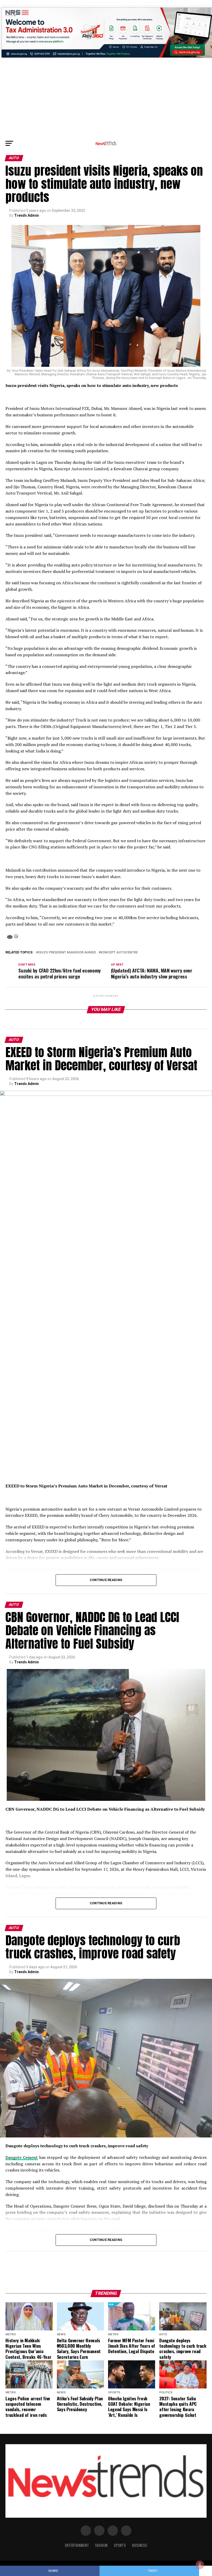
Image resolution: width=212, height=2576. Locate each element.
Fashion (101, 2545)
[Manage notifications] (200, 2565)
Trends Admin (26, 215)
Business (140, 2545)
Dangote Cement (22, 2157)
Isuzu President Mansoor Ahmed (67, 953)
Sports (120, 2545)
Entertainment (77, 2545)
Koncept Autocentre (119, 953)
